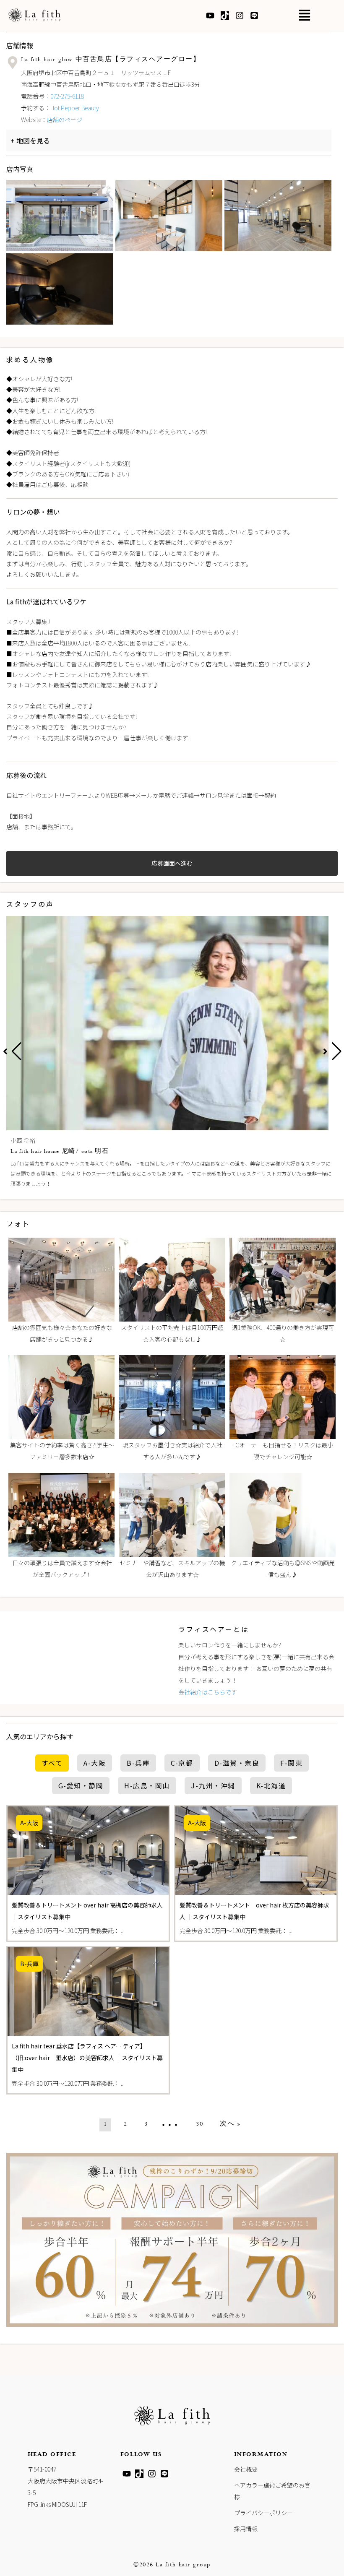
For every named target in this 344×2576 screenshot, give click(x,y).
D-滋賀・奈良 (237, 1763)
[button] (304, 18)
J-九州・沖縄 (213, 1785)
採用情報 (246, 2529)
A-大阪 (95, 1763)
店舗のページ (65, 120)
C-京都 (182, 1763)
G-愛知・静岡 (81, 1785)
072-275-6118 (67, 96)
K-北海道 (271, 1785)
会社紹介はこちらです (208, 1692)
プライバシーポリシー (263, 2513)
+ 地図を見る (30, 141)
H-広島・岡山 (147, 1785)
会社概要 (246, 2469)
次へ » (230, 2125)
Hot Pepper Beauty (75, 108)
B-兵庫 (138, 1763)
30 (199, 2125)
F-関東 (291, 1763)
